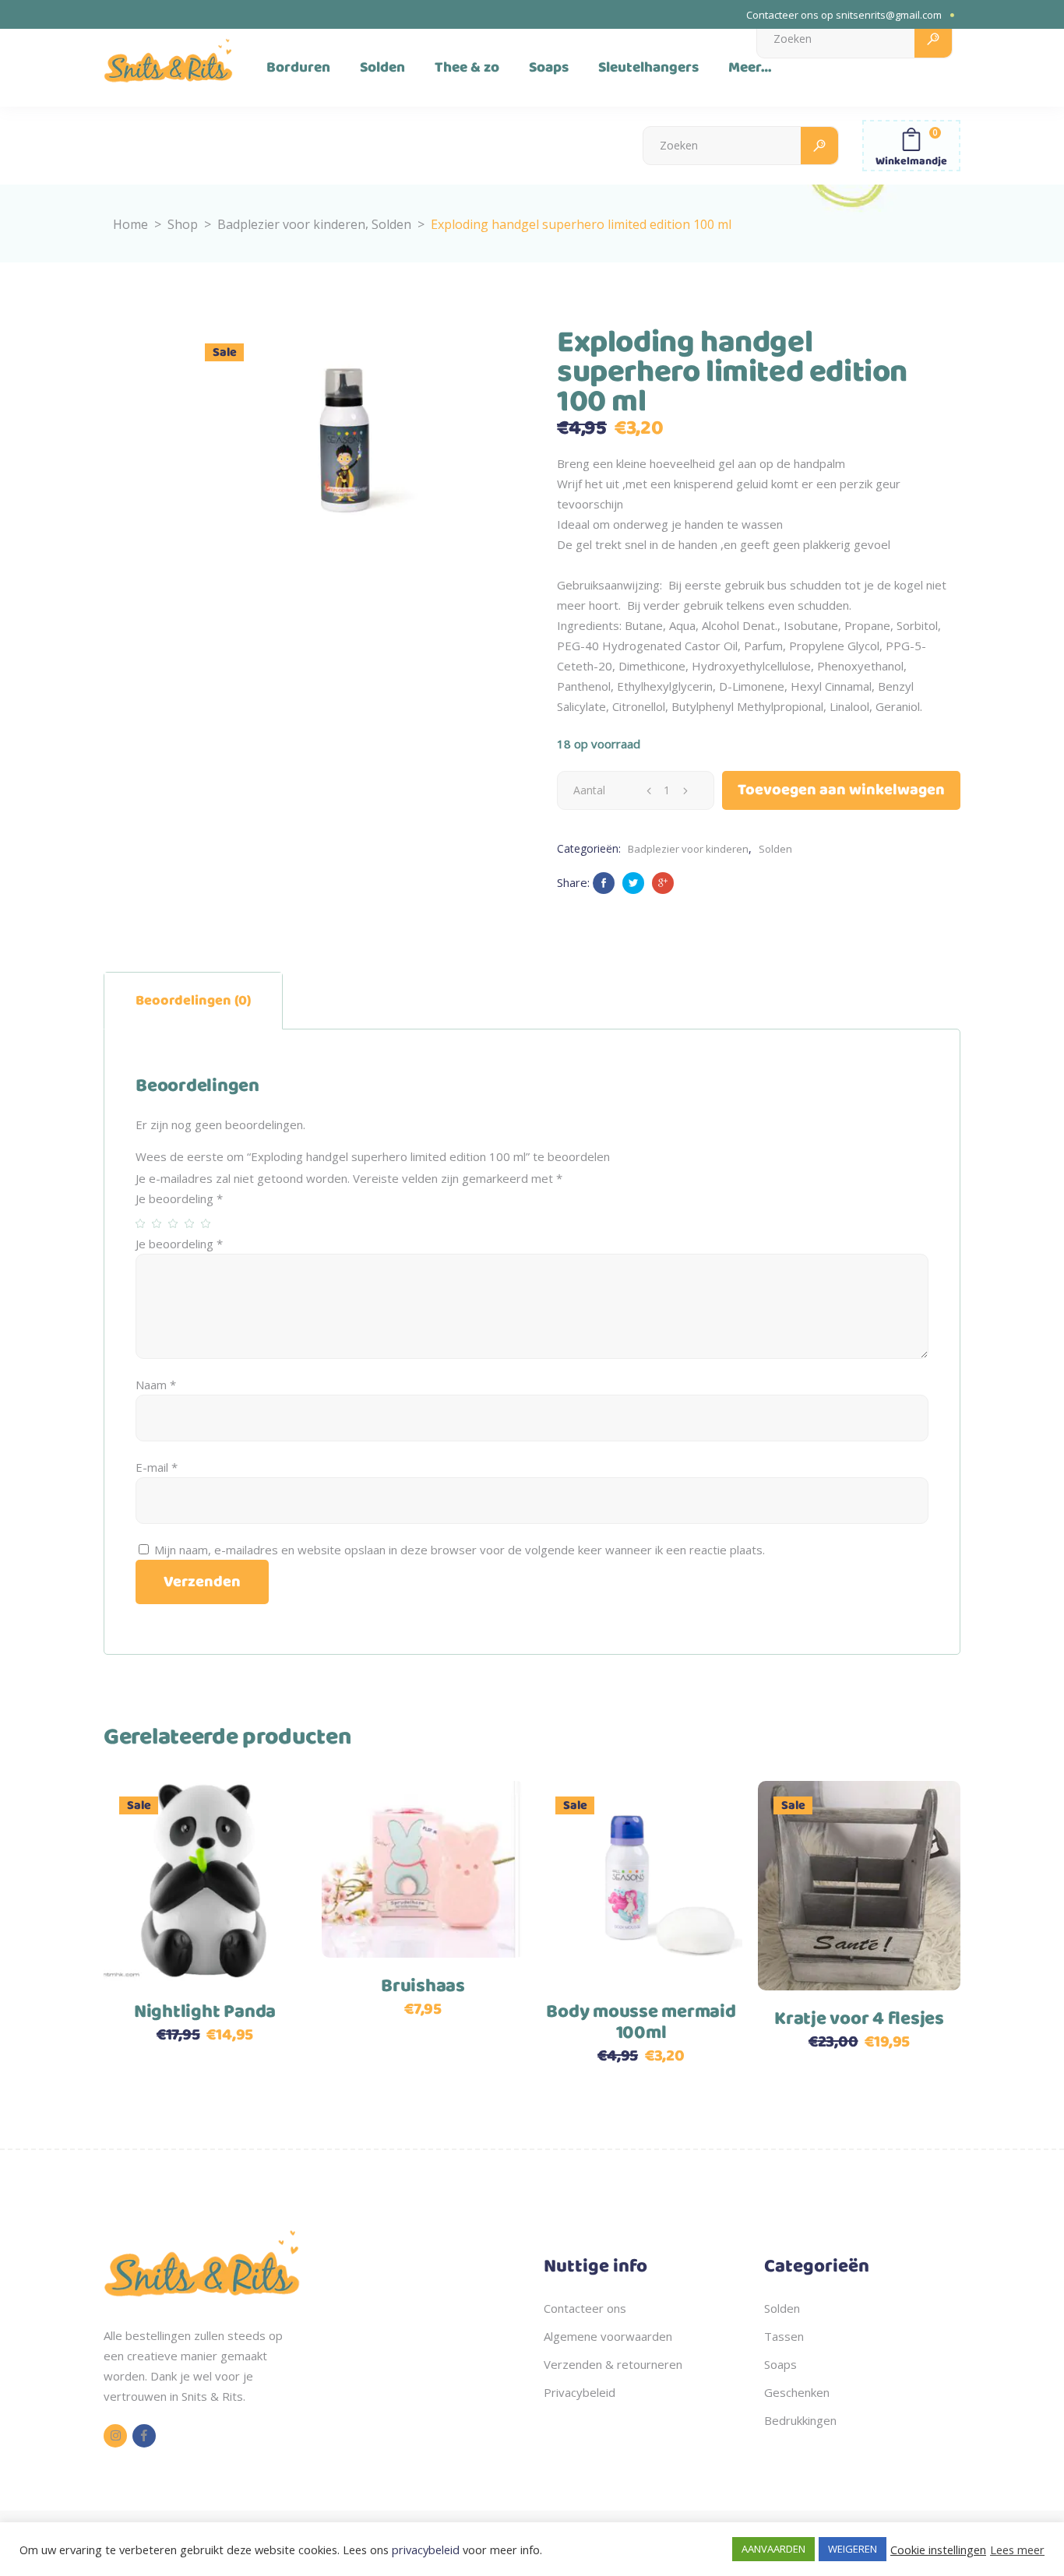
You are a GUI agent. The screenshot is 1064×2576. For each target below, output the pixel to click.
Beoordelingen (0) (193, 1001)
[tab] (193, 1001)
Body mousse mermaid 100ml (641, 2023)
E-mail (157, 1467)
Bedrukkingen (800, 2420)
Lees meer (1017, 2550)
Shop (183, 224)
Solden (391, 224)
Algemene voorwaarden (608, 2336)
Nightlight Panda (205, 2012)
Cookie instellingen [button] (938, 2550)
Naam (156, 1385)
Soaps (780, 2364)
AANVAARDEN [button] (773, 2549)
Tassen (784, 2336)
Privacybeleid (580, 2392)
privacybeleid (426, 2550)
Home (130, 224)
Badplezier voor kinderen (291, 224)
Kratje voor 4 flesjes (859, 2019)
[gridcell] (202, 2366)
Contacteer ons (585, 2308)
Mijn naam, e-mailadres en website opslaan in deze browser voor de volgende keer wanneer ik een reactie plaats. (460, 1550)
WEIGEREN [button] (853, 2549)
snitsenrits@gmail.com (889, 15)
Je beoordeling (179, 1198)
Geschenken (797, 2392)
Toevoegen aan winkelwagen (841, 790)
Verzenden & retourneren (613, 2364)
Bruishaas (423, 1987)
